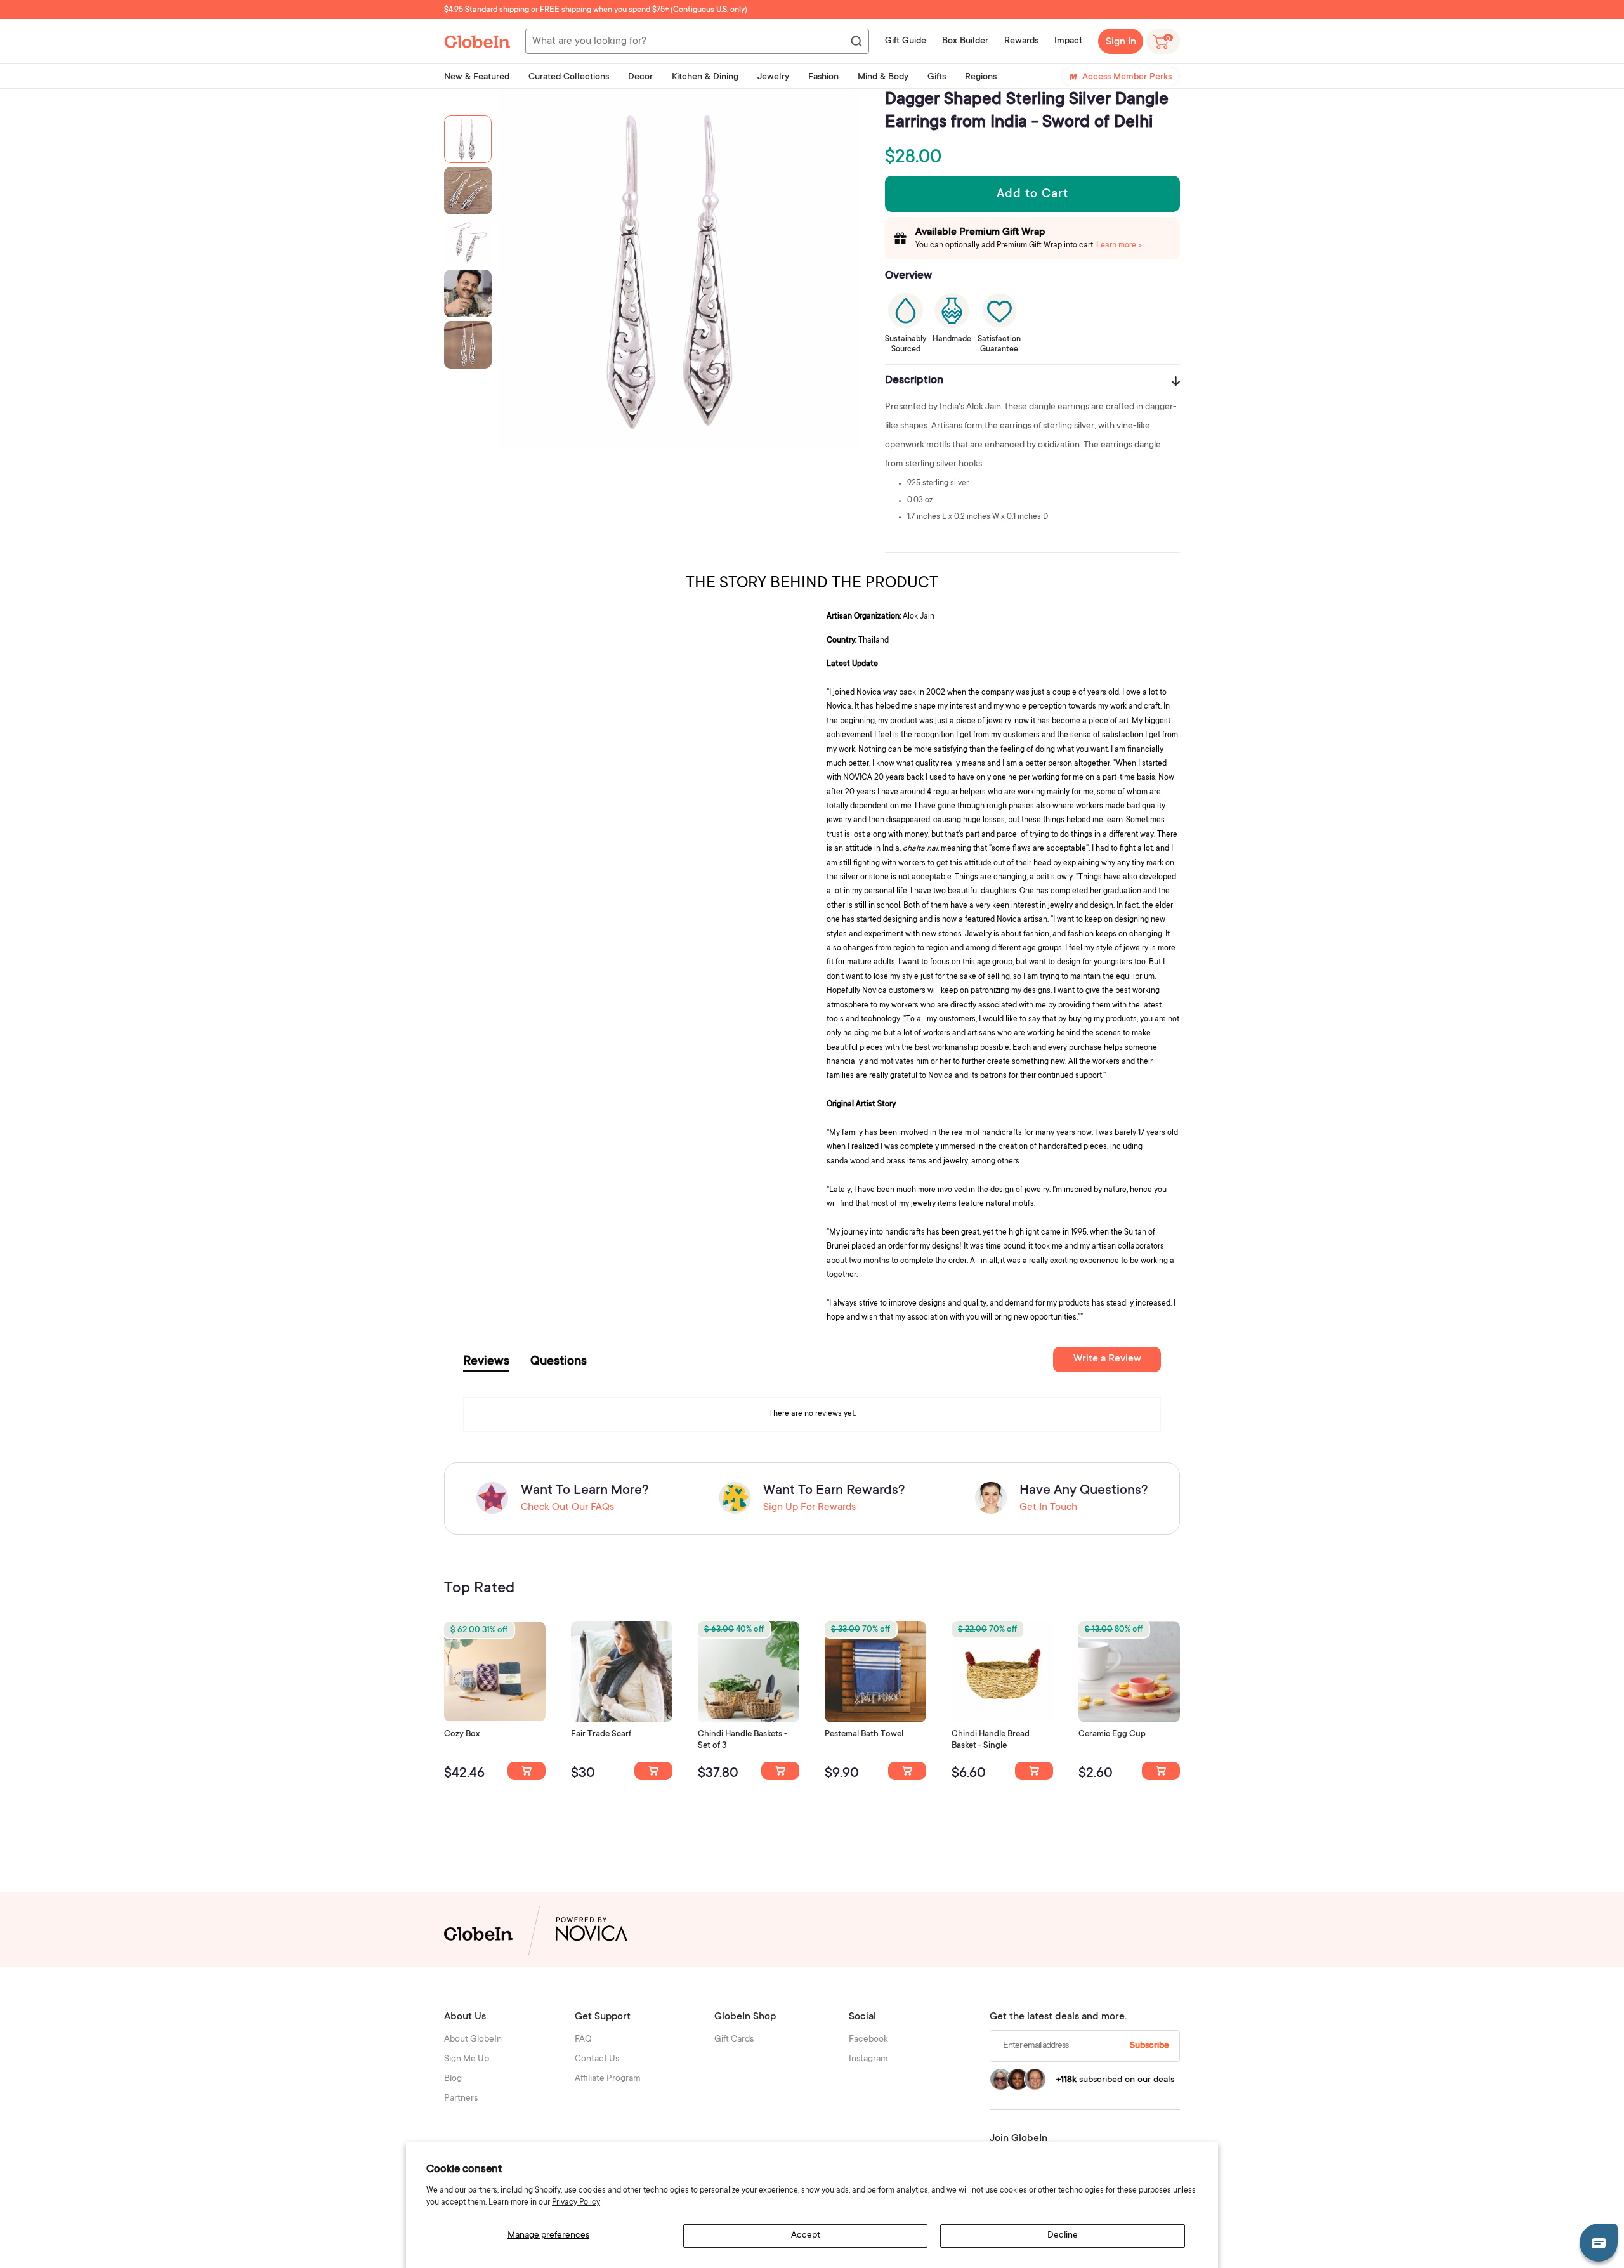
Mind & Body (883, 77)
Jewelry (773, 77)
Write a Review (1107, 1359)
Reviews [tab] (486, 1362)
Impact (1068, 41)
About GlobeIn (473, 2040)
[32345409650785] (907, 1771)
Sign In (1121, 42)
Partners (461, 2099)
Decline (1063, 2236)
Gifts (937, 77)
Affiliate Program (608, 2079)
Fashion (823, 77)
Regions (981, 77)
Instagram (868, 2059)
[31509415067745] (1161, 1771)
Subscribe (1149, 2046)
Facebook (868, 2040)
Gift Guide (906, 41)
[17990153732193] (527, 1771)
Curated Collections (569, 77)
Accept (806, 2236)
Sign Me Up (467, 2059)
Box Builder (965, 41)
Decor (640, 77)
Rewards (1021, 41)
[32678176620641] (653, 1771)
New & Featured (477, 77)
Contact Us (597, 2059)
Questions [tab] (559, 1362)
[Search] (856, 42)
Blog (453, 2079)
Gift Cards (734, 2040)
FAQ (583, 2040)
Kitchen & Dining (705, 77)
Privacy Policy (576, 2203)
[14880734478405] (780, 1771)
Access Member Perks (1127, 77)
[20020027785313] (1034, 1771)
